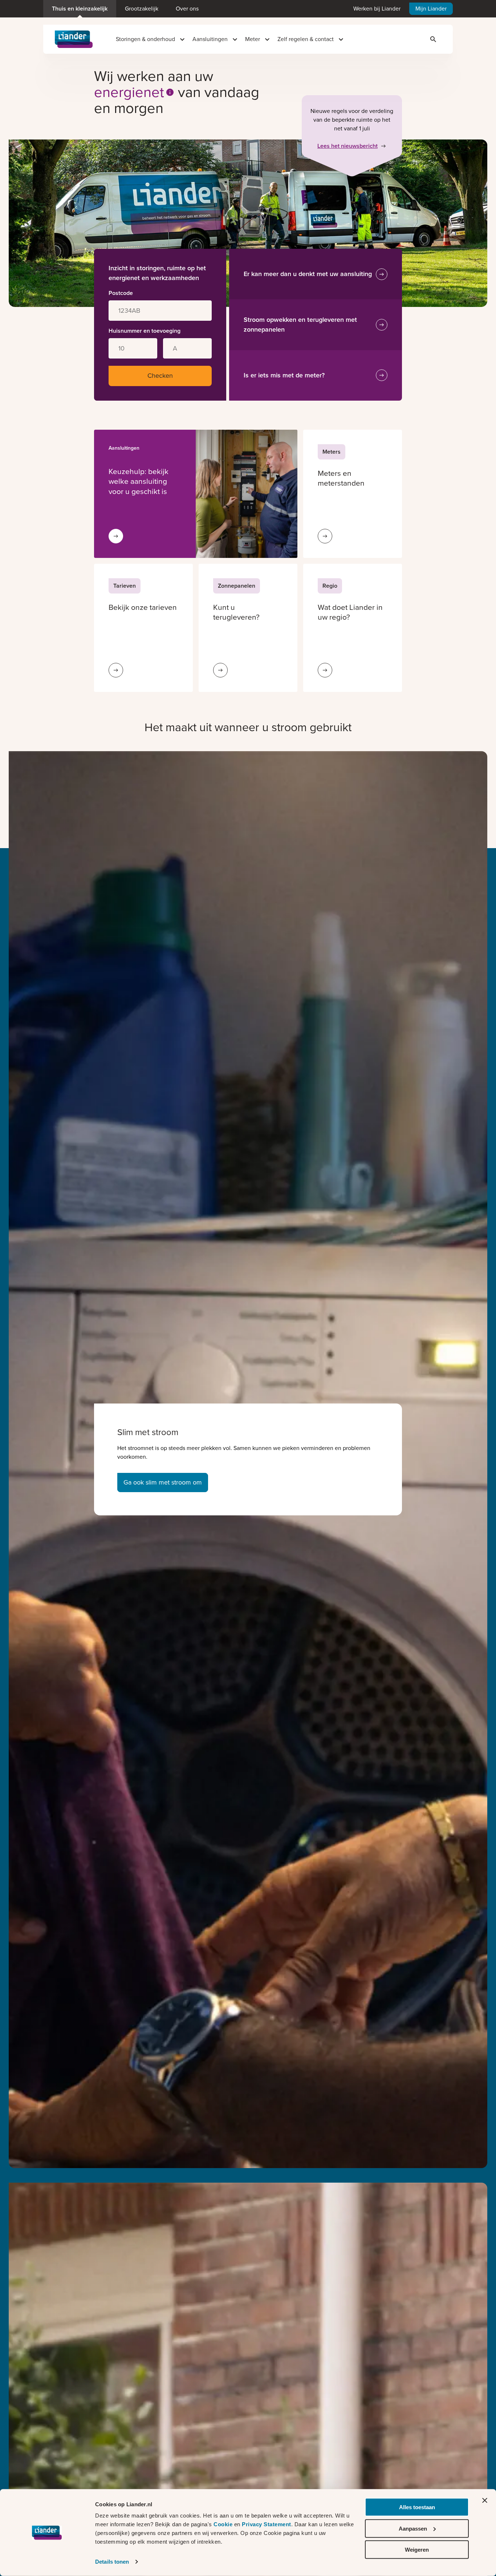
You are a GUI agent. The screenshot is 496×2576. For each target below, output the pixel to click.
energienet (129, 92)
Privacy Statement (267, 2524)
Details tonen (112, 2562)
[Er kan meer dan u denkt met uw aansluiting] (382, 274)
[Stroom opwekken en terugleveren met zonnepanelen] (382, 325)
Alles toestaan (417, 2507)
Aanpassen (413, 2528)
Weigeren (417, 2550)
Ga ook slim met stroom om (163, 1482)
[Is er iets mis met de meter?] (382, 375)
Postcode (121, 293)
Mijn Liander (431, 9)
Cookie (224, 2524)
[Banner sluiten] (485, 2500)
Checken (160, 376)
